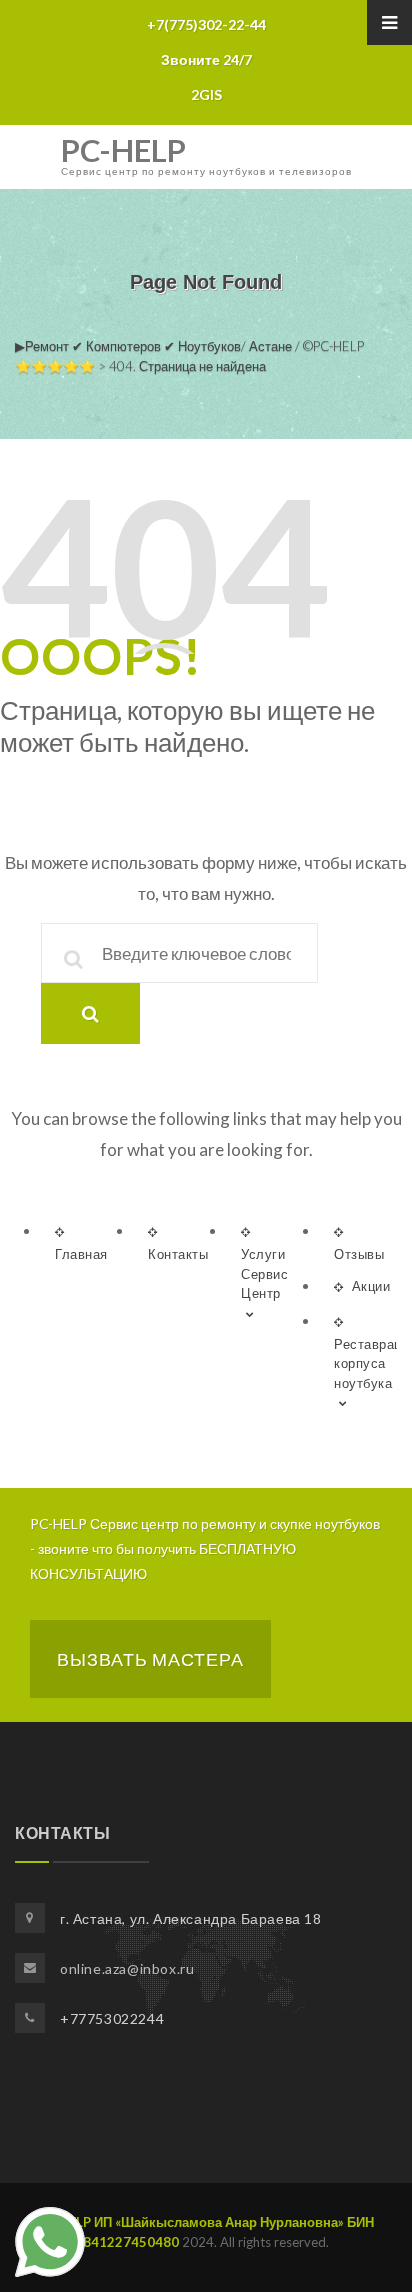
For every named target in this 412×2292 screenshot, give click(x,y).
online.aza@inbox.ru (127, 1968)
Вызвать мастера (150, 1659)
